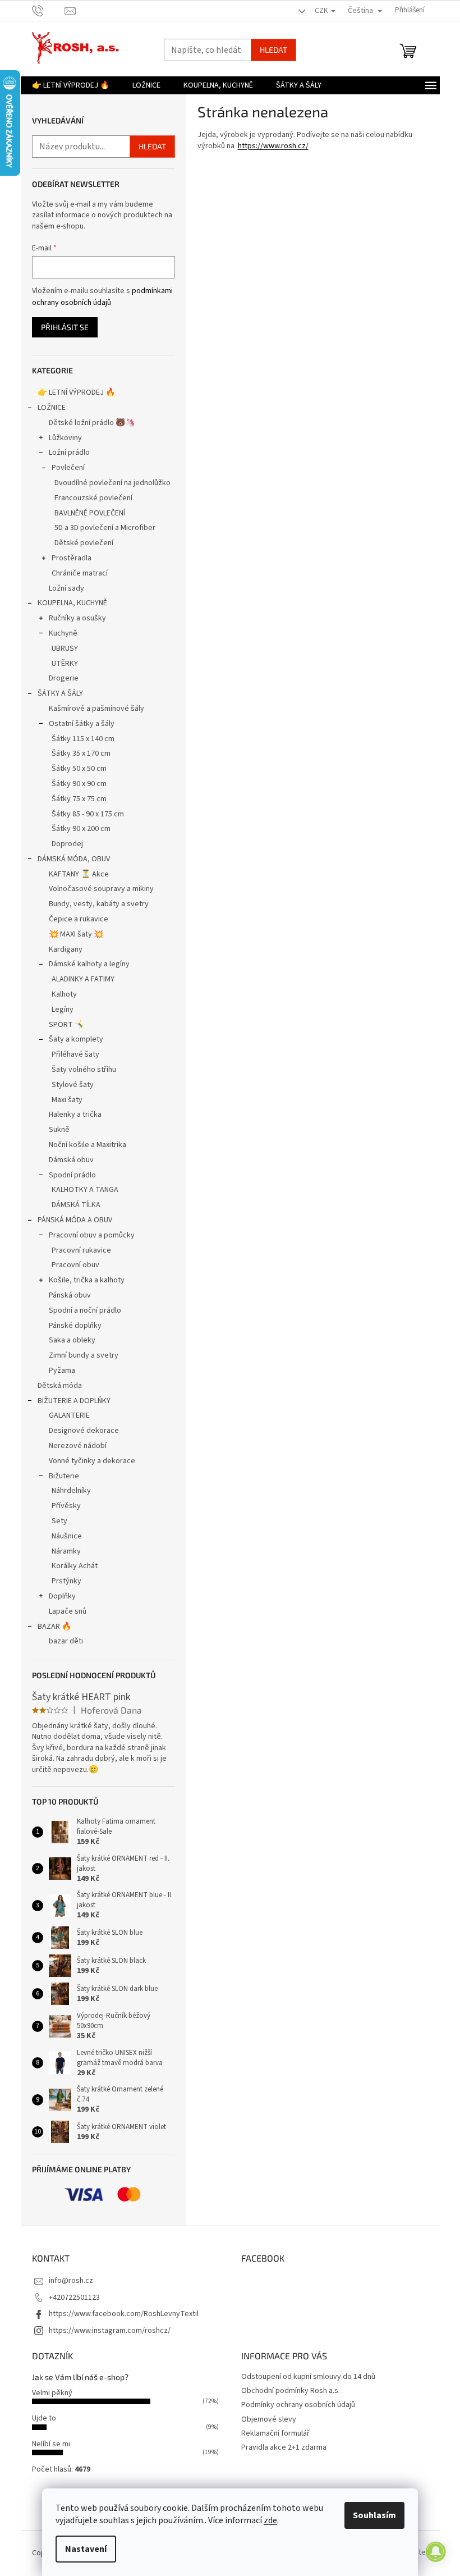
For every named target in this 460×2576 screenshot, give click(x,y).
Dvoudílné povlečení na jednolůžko (112, 483)
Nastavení (86, 2549)
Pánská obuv (70, 1295)
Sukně (59, 1130)
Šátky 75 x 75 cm (79, 799)
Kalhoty (64, 994)
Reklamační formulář (275, 2433)
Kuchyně (63, 633)
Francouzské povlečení (93, 498)
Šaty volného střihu (84, 1070)
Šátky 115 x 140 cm (83, 739)
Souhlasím (374, 2515)
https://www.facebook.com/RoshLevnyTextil (124, 2314)
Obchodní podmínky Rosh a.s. (291, 2391)
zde (270, 2520)
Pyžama (62, 1371)
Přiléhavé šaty (75, 1054)
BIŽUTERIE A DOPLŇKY (74, 1401)
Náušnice (67, 1536)
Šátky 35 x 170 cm (81, 753)
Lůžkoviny (65, 438)
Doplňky (62, 1596)
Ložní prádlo (69, 453)
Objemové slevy (269, 2419)
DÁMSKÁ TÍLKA (76, 1205)
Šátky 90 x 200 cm (81, 829)
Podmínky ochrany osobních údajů (298, 2405)
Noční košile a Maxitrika (88, 1145)
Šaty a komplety (76, 1039)
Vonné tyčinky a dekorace (92, 1461)
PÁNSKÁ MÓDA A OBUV (75, 1220)
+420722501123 (74, 2298)
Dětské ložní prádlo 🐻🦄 (92, 423)
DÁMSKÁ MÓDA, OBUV (74, 859)
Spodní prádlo (72, 1175)
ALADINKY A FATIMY (83, 979)
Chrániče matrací (80, 573)
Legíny (63, 1010)
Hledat (273, 50)
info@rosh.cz (71, 2281)
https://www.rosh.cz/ (273, 146)
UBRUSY (65, 648)
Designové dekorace (84, 1431)
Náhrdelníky (71, 1491)
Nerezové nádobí (78, 1446)
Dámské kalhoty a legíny (89, 964)
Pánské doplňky (75, 1326)
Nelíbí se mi (51, 2444)
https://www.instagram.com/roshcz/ (110, 2331)
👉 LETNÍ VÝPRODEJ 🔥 (76, 392)
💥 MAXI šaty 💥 (76, 934)
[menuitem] (71, 85)
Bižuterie (64, 1476)
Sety (59, 1521)
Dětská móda (60, 1386)
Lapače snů (68, 1611)
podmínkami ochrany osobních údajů (102, 296)
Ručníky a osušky (77, 618)
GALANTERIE (69, 1415)
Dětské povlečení (84, 543)
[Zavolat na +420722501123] (49, 10)
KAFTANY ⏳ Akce (79, 874)
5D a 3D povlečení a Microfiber (105, 528)
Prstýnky (66, 1581)
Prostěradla (72, 558)
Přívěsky (66, 1506)
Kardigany (66, 949)
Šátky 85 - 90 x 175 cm (88, 814)
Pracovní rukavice (81, 1250)
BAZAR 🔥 (54, 1627)
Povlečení (68, 468)
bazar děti (66, 1641)
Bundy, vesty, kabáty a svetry (99, 904)
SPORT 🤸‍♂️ (66, 1025)
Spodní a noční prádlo (85, 1310)
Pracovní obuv (75, 1265)
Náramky (66, 1551)
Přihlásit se (65, 327)
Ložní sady (66, 588)
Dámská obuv (71, 1160)
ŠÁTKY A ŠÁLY (60, 693)
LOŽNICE (52, 408)
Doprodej (67, 844)
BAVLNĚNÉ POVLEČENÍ (90, 513)
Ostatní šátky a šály (82, 724)
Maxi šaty (67, 1100)
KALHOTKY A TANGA (85, 1190)
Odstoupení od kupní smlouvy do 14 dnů (308, 2377)
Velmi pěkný (52, 2393)
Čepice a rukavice (79, 919)
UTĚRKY (65, 664)
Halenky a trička (75, 1115)
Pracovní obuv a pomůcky (92, 1235)
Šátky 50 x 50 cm (79, 769)
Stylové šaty (73, 1085)
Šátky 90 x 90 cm (79, 784)
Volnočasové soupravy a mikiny (101, 889)
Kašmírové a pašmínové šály (96, 709)
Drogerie (64, 678)
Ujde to (44, 2418)
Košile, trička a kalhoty (87, 1280)
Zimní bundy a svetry (84, 1355)
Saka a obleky (72, 1340)
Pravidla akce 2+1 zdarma (284, 2447)
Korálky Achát (75, 1566)
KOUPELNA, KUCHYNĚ (72, 603)
